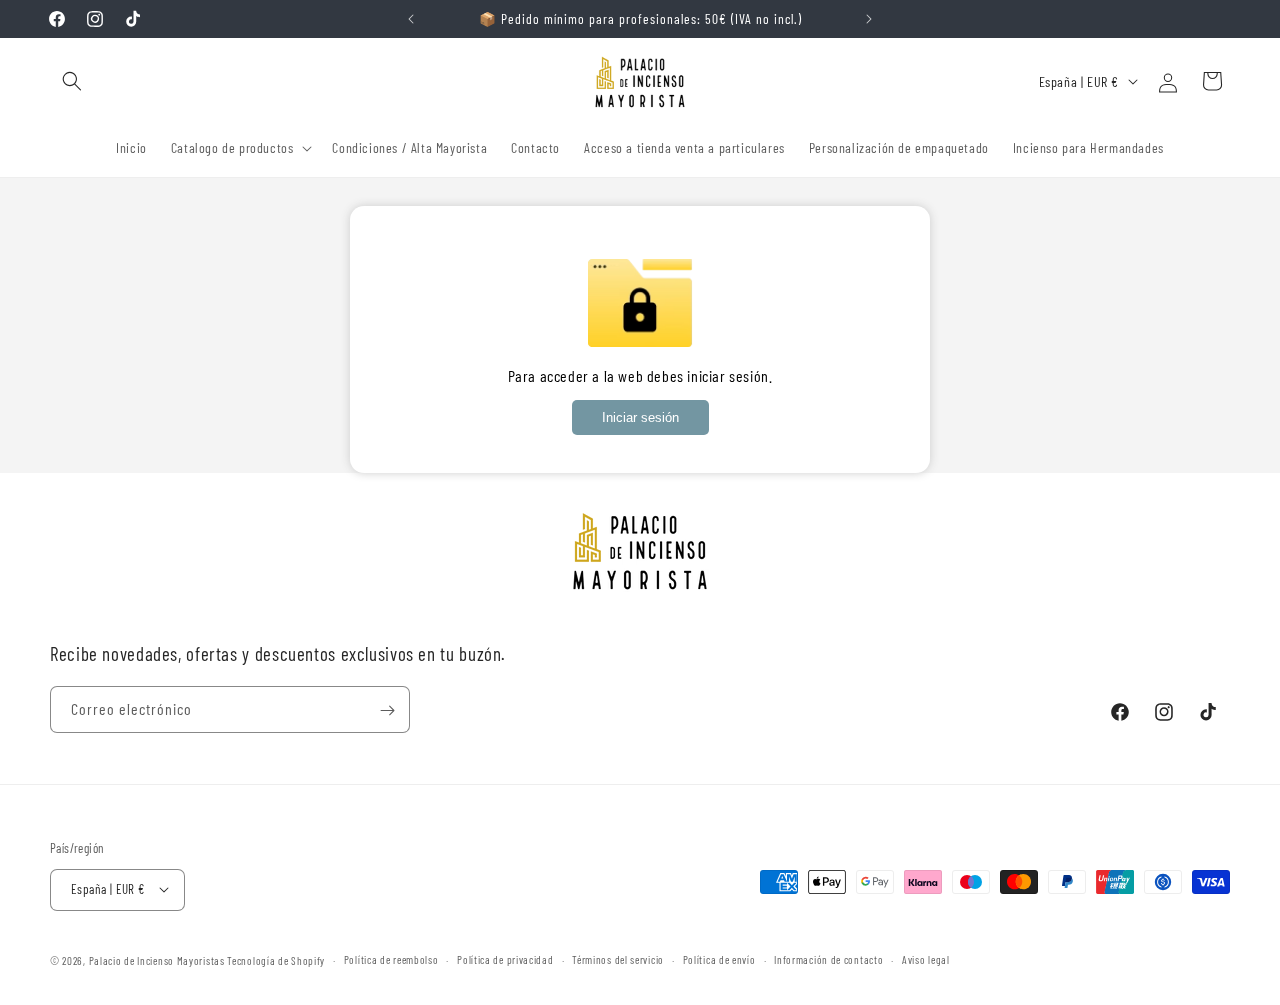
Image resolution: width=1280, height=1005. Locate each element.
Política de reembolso (391, 958)
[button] (72, 81)
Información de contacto (828, 958)
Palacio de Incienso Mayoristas (157, 959)
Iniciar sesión (640, 417)
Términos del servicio (618, 958)
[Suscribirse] (387, 710)
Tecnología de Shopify (276, 959)
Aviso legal (926, 958)
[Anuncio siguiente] (869, 19)
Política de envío (719, 958)
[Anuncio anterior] (411, 19)
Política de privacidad (505, 958)
